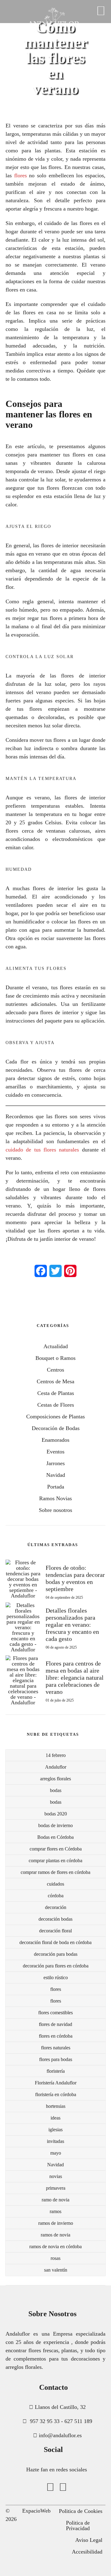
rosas (55, 2258)
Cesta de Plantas (56, 1393)
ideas (55, 2118)
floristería (56, 2071)
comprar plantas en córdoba (55, 1861)
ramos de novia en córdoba (55, 2246)
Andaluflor (56, 1767)
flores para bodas (56, 2059)
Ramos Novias (55, 1498)
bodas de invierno (55, 1825)
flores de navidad (55, 2024)
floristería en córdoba (56, 2094)
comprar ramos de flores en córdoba (55, 1872)
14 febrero (56, 1755)
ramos (55, 2211)
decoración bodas (55, 1919)
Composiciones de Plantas (55, 1417)
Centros (55, 1370)
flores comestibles (55, 2013)
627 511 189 (78, 2421)
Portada (56, 1487)
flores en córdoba (56, 2036)
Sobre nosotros (55, 1510)
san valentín (56, 2270)
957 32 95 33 (45, 2421)
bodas (56, 1790)
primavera (56, 2188)
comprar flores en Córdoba (56, 1849)
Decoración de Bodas (56, 1428)
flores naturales (56, 2048)
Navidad (56, 1475)
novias (56, 2176)
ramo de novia (55, 2200)
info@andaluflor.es (60, 2435)
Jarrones (55, 1463)
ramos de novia (55, 2235)
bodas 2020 (56, 1814)
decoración (56, 1907)
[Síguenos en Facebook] (50, 2487)
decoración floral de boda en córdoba (55, 1942)
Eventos (55, 1452)
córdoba (56, 1896)
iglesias (55, 2130)
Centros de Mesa (55, 1381)
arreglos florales (55, 1779)
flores (56, 1989)
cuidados (55, 1884)
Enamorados (55, 1440)
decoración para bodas (56, 1954)
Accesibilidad (87, 2552)
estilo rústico (56, 1977)
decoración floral (55, 1931)
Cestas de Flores (56, 1405)
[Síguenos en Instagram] (63, 2487)
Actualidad (56, 1346)
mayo (56, 2153)
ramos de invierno (56, 2223)
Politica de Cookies (81, 2511)
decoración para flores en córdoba (56, 1966)
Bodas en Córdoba (55, 1837)
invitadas (55, 2141)
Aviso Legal (89, 2540)
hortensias (56, 2106)
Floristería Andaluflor (56, 2083)
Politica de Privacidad (78, 2526)
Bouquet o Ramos (55, 1358)
